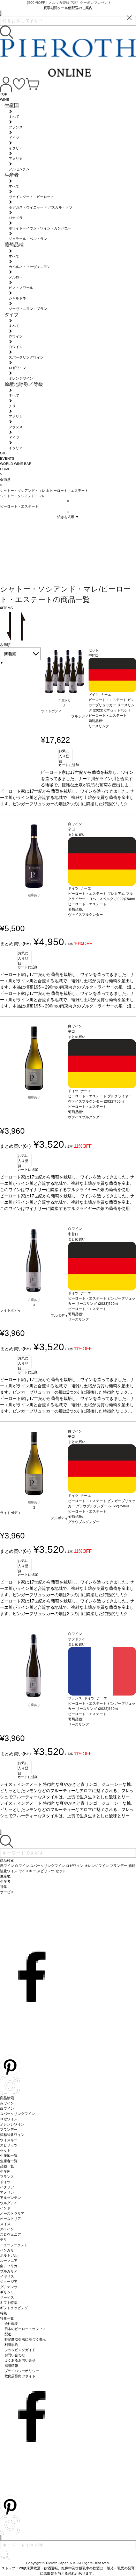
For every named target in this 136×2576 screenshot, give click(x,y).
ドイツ (5, 2182)
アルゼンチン (10, 2198)
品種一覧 (7, 2166)
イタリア (7, 2187)
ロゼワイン (9, 2119)
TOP (4, 94)
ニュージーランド (14, 2245)
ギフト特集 (9, 2303)
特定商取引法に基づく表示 (25, 2339)
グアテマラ (9, 2287)
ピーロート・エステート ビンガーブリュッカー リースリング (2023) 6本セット (112, 705)
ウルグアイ (9, 2203)
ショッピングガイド (20, 2350)
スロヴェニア (10, 2234)
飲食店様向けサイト (20, 2376)
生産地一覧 (9, 2156)
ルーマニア (9, 2261)
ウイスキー (9, 2140)
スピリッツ (9, 2145)
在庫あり (65, 701)
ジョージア (9, 2282)
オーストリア (10, 2219)
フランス (7, 2177)
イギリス (7, 2276)
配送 (8, 2334)
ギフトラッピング (14, 2308)
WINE (5, 100)
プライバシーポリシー (22, 2371)
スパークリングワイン (17, 2114)
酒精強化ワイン (12, 2135)
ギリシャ (7, 2292)
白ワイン (7, 2108)
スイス (5, 2224)
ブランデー (9, 2129)
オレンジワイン (12, 2124)
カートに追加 (69, 765)
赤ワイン (7, 2103)
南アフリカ (9, 2266)
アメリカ (7, 2192)
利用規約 (12, 2345)
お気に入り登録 (64, 756)
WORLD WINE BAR (16, 464)
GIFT (4, 453)
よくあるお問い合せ (20, 2360)
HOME (5, 469)
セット (5, 2150)
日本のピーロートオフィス (25, 2329)
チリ (3, 2240)
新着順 (10, 654)
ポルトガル (9, 2255)
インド (5, 2208)
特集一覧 (7, 2318)
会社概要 (12, 2324)
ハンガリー (9, 2250)
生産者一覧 (9, 2161)
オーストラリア (12, 2213)
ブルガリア (9, 2271)
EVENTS (7, 458)
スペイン (7, 2229)
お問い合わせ (15, 2355)
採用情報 (12, 2366)
